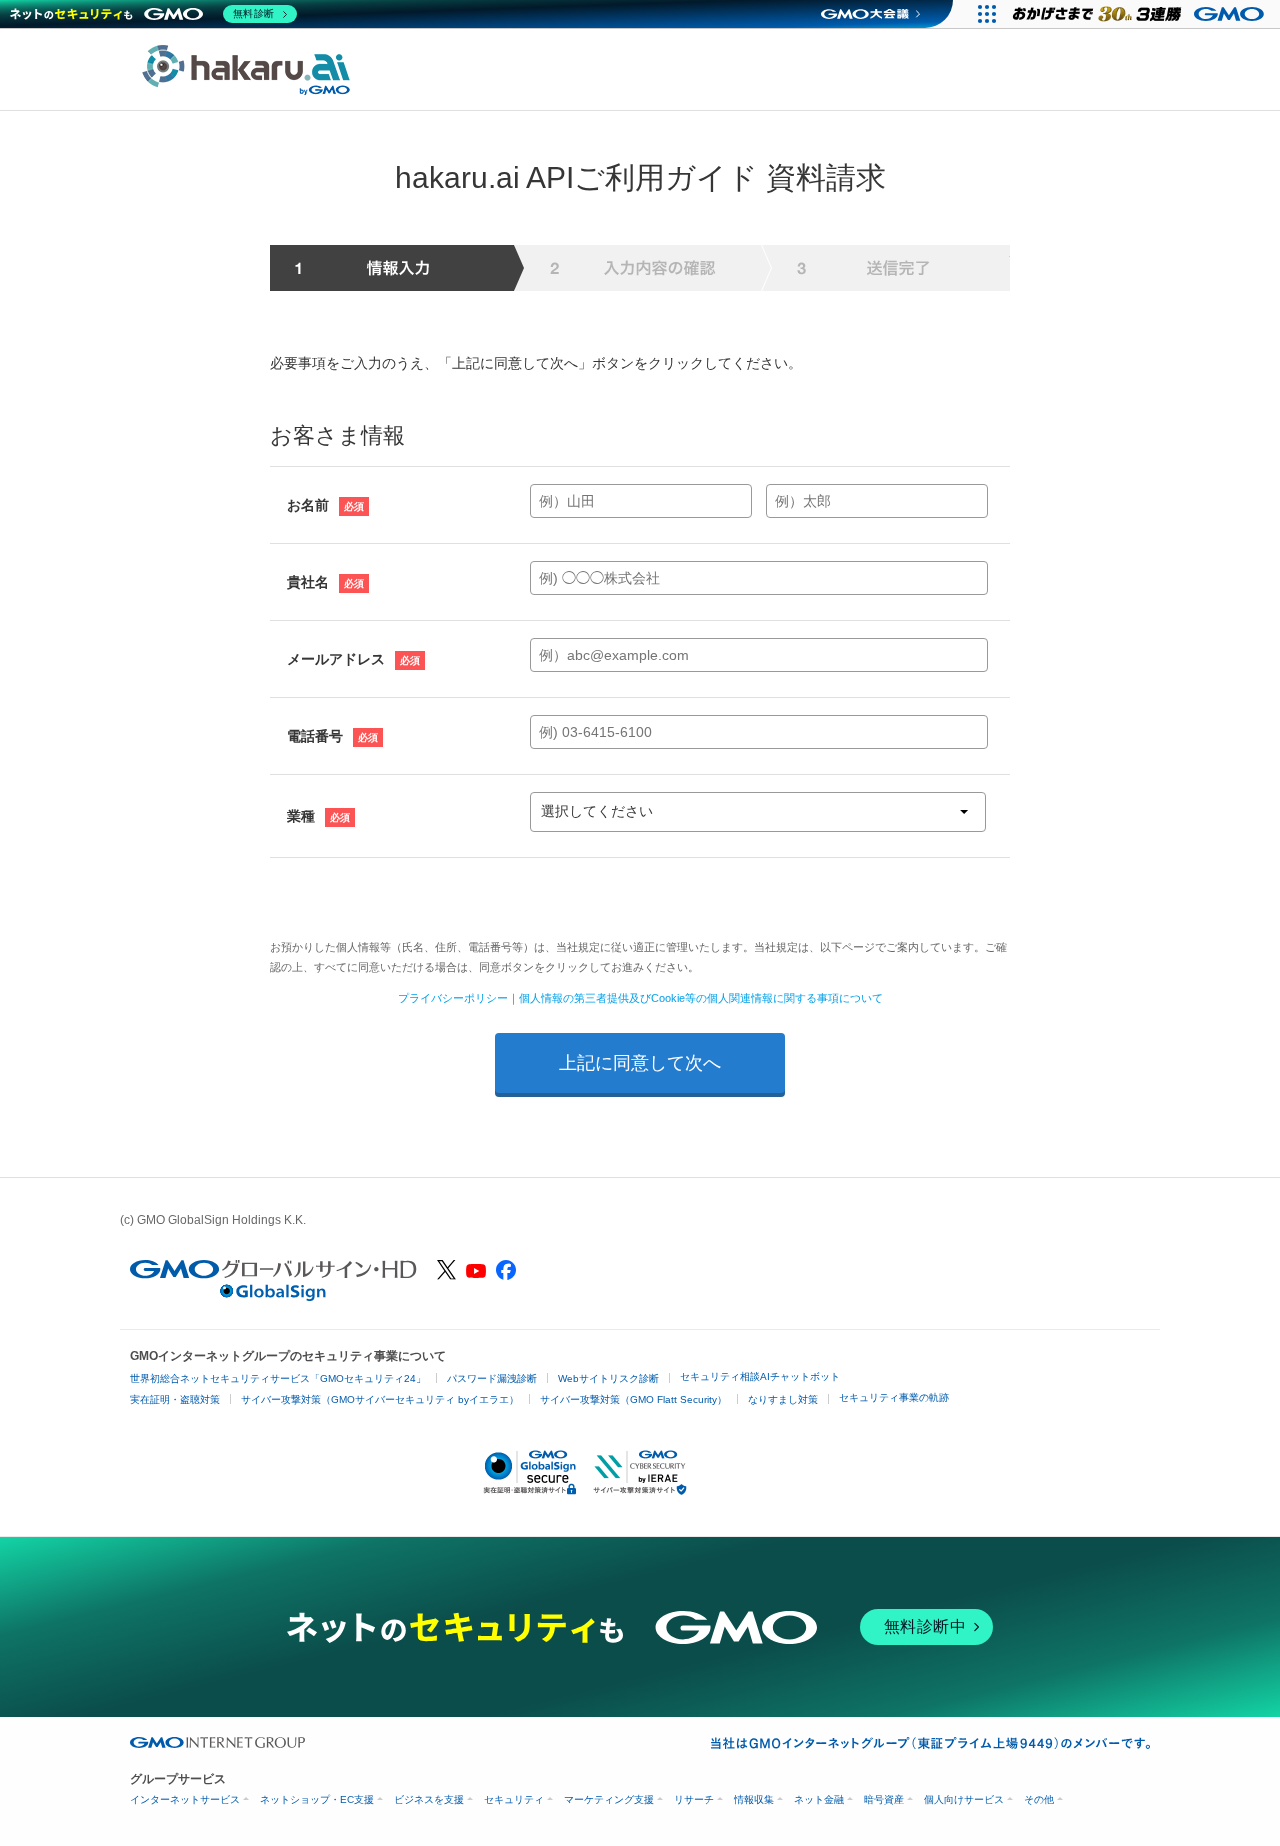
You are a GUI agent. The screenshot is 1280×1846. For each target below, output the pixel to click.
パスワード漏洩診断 (492, 1378)
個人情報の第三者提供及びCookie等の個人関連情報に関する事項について (701, 998)
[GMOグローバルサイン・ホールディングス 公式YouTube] (476, 1273)
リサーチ (694, 1799)
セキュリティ (514, 1799)
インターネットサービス (185, 1799)
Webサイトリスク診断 (608, 1378)
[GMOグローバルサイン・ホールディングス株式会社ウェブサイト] (273, 1296)
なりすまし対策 (783, 1399)
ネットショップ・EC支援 (317, 1799)
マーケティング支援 (609, 1799)
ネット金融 (819, 1799)
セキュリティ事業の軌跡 (894, 1397)
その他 (1039, 1799)
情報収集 (754, 1799)
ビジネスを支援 (429, 1799)
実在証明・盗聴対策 (175, 1399)
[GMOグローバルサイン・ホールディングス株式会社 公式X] (446, 1275)
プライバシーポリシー (453, 998)
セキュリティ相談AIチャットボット (760, 1376)
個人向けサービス (964, 1799)
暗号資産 (884, 1799)
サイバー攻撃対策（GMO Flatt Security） (633, 1399)
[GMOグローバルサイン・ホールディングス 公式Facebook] (506, 1275)
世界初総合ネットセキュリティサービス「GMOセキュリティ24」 (278, 1378)
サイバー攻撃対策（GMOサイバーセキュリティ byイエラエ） (380, 1399)
